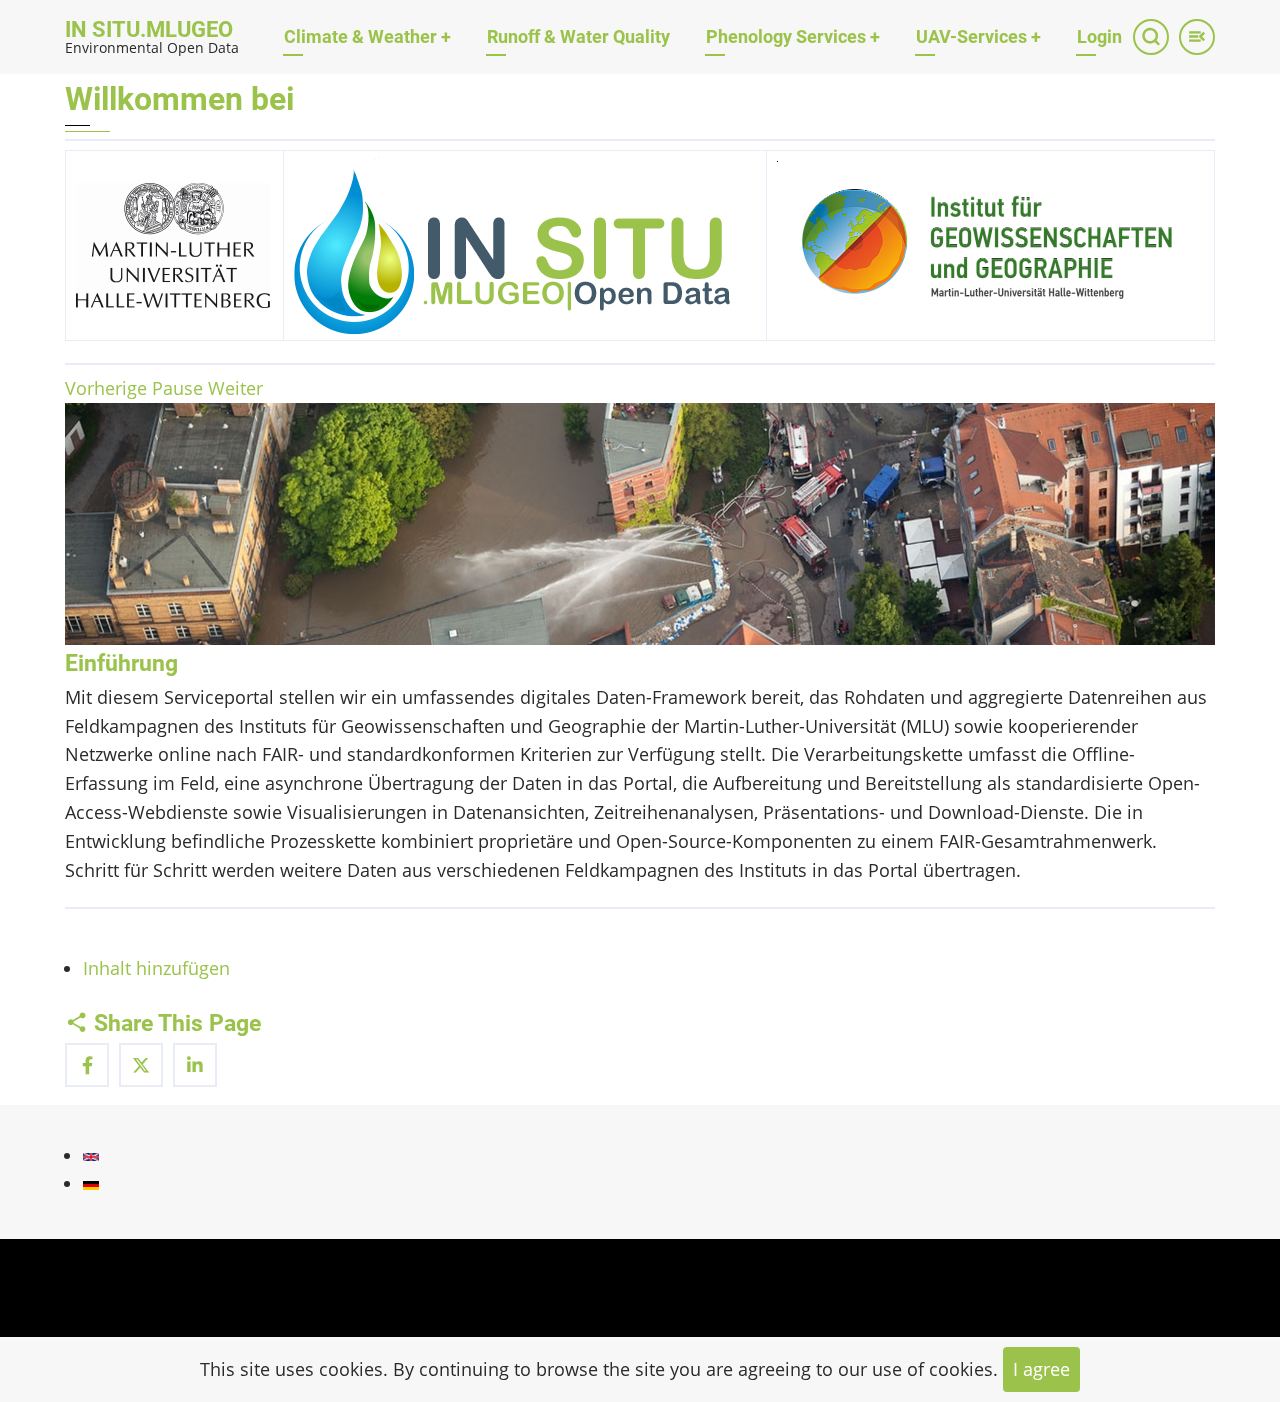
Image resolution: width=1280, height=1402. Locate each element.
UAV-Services (978, 36)
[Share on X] (141, 1065)
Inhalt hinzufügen (156, 968)
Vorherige (106, 388)
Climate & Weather (367, 36)
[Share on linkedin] (195, 1065)
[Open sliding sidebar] (1197, 37)
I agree (1041, 1369)
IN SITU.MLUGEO (149, 29)
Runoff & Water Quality (578, 36)
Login (1099, 36)
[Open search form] (1151, 37)
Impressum (113, 1298)
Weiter (235, 388)
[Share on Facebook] (87, 1065)
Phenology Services (793, 36)
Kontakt (97, 1258)
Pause (177, 388)
